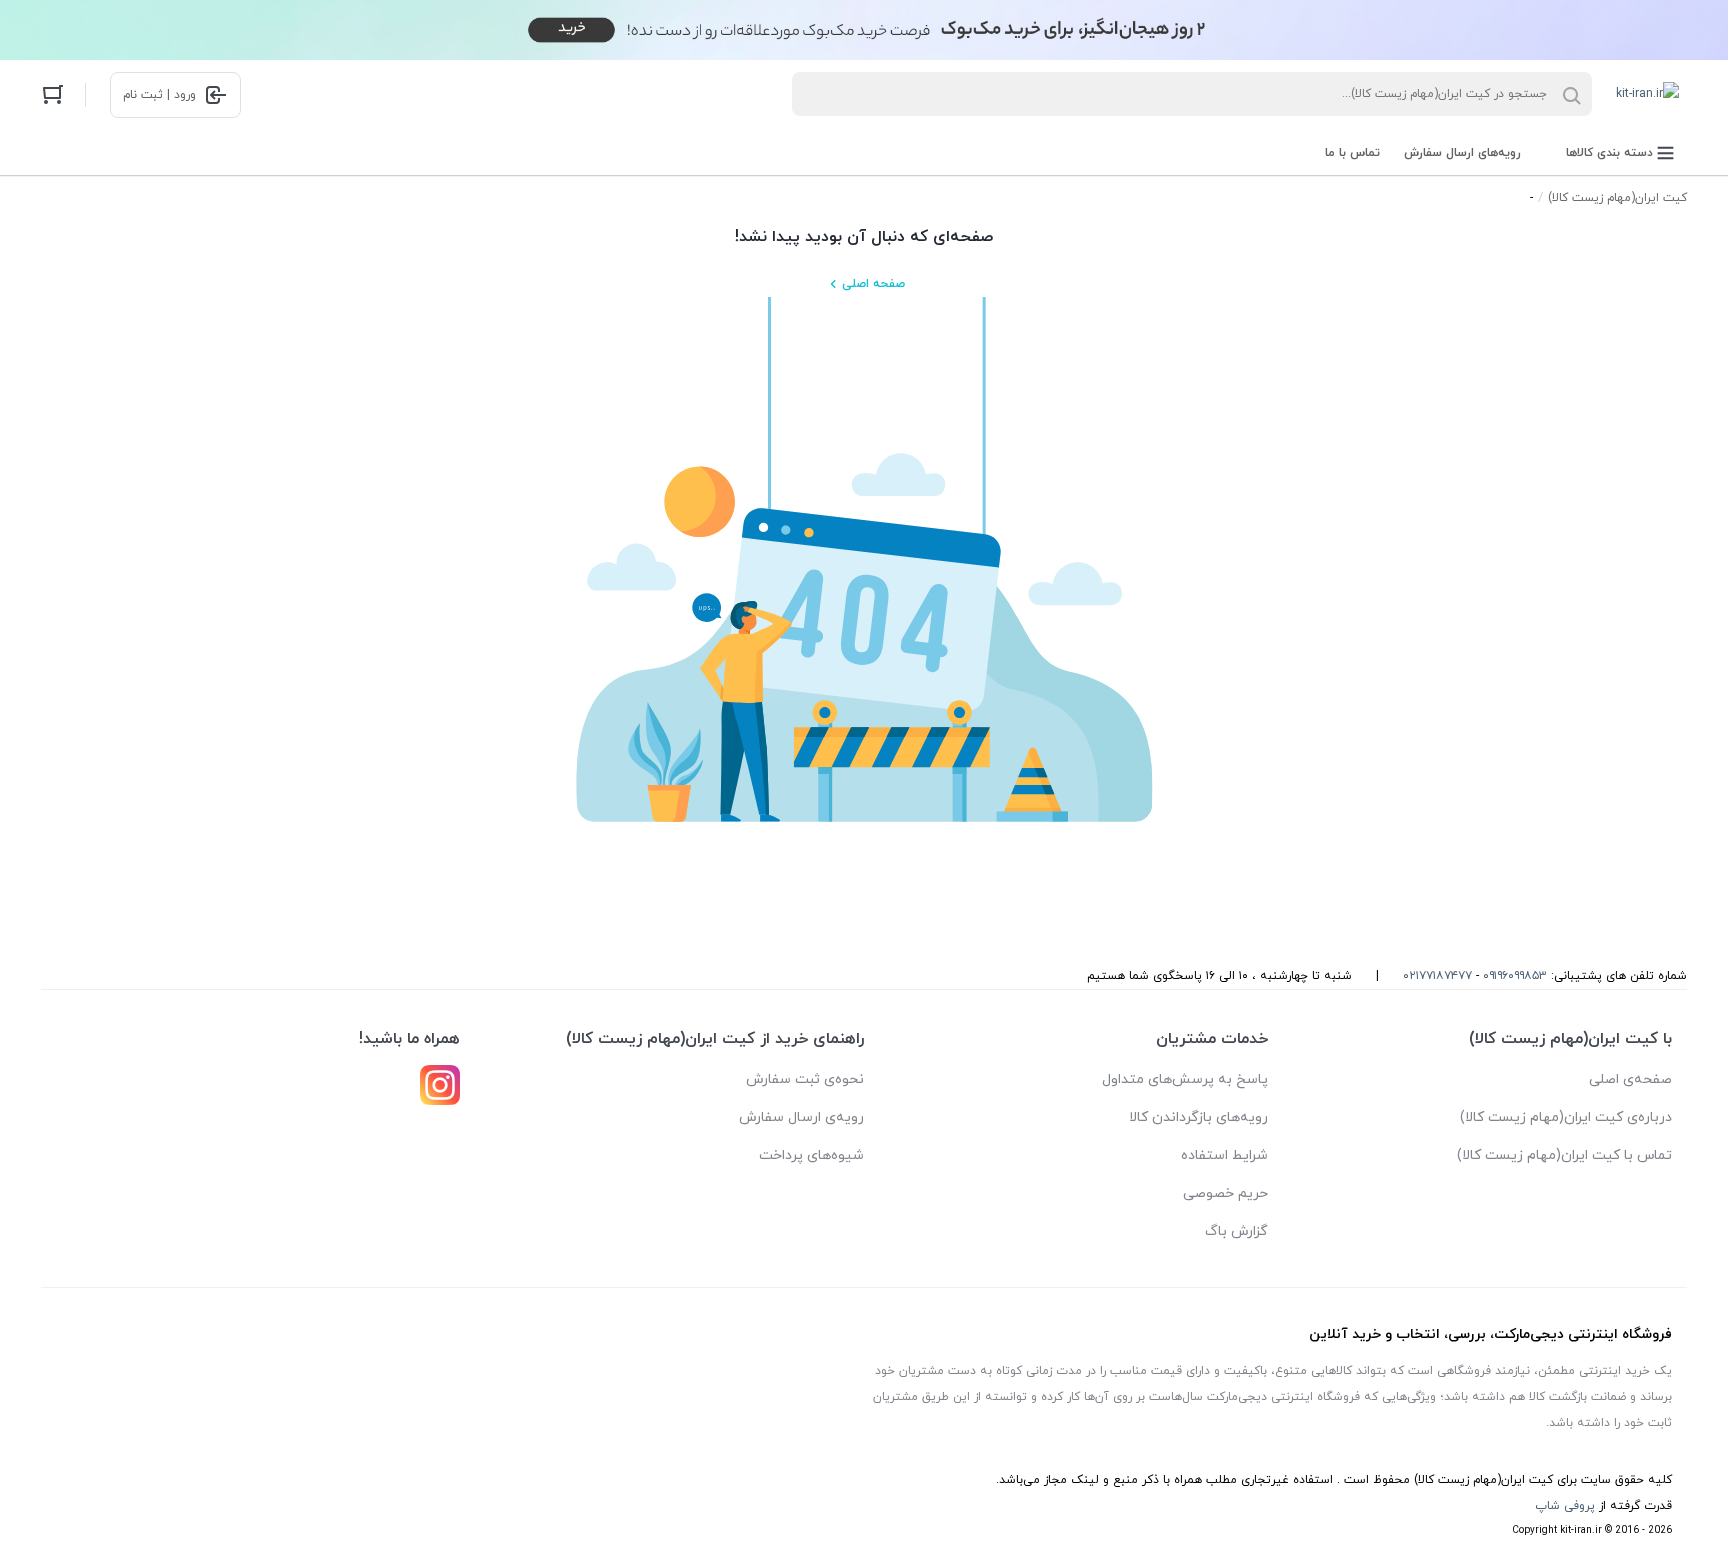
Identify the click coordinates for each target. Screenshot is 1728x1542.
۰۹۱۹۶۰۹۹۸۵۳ (1515, 976)
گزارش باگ (1236, 1231)
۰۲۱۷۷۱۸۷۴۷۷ (1437, 976)
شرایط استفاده (1224, 1155)
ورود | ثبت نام (159, 95)
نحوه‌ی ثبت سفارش (805, 1079)
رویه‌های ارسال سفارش (1462, 153)
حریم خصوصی (1225, 1193)
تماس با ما (1352, 153)
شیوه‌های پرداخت (811, 1155)
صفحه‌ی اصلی (1630, 1079)
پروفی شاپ (1565, 1506)
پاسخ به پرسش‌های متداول (1185, 1079)
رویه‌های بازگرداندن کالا (1198, 1117)
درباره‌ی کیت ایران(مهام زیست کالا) (1566, 1117)
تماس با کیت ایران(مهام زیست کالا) (1564, 1155)
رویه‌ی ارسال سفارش (801, 1117)
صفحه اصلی (873, 284)
